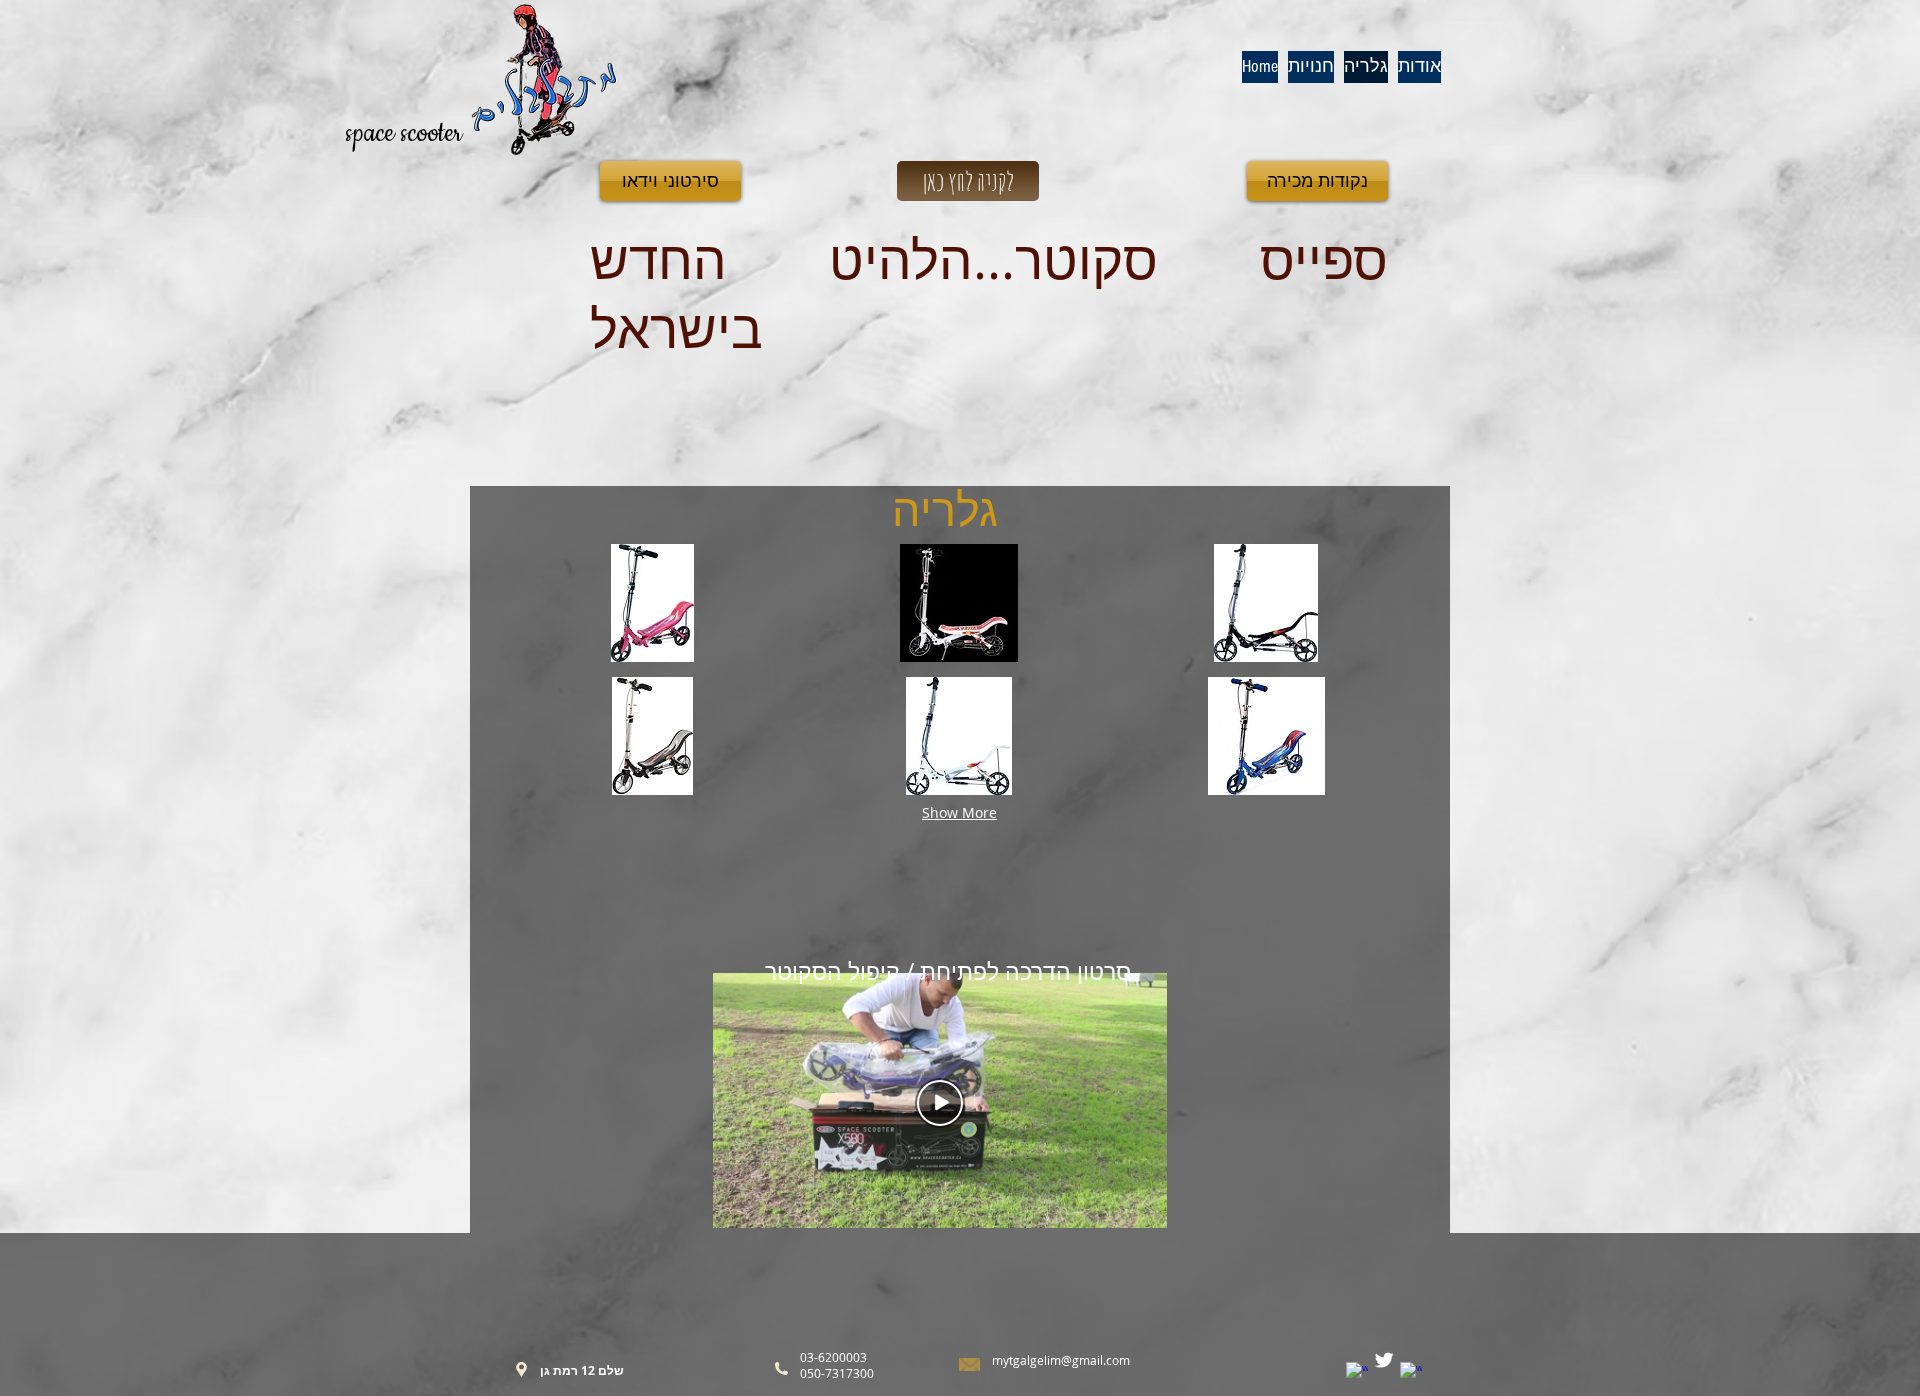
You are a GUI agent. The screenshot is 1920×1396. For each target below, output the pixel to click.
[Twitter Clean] (1384, 1360)
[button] (653, 603)
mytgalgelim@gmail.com (1061, 1360)
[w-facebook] (1357, 1373)
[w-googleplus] (1411, 1373)
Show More (959, 812)
